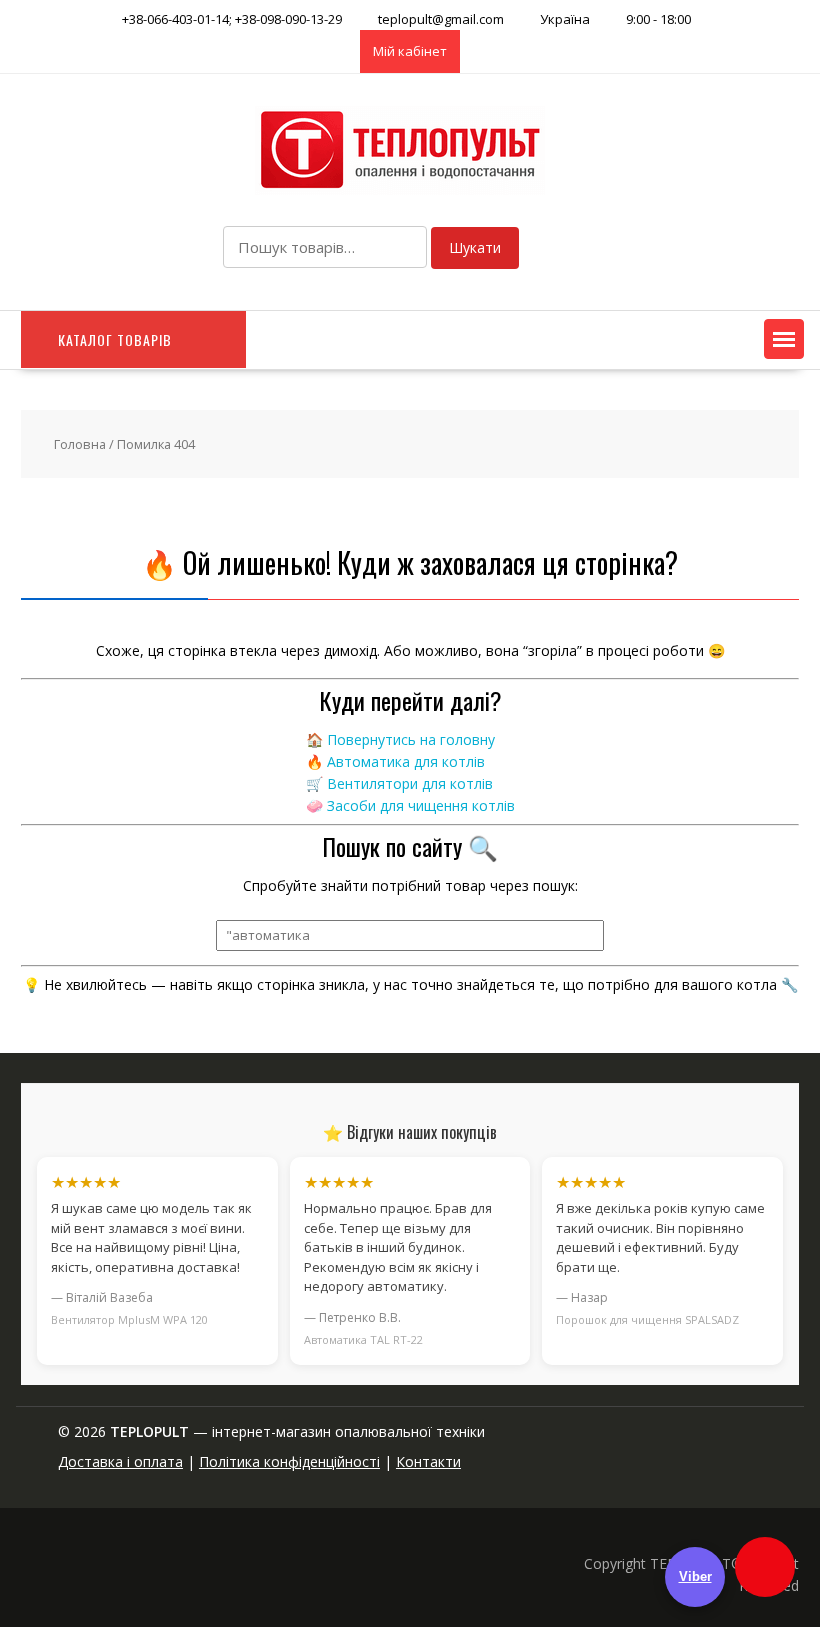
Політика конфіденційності (289, 1461)
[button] (784, 339)
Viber (695, 1576)
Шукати (475, 247)
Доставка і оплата (120, 1461)
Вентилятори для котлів (410, 783)
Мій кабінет (410, 51)
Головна (80, 444)
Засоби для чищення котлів (421, 805)
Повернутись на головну (411, 739)
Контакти (428, 1461)
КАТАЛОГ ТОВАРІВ (115, 339)
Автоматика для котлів (406, 761)
